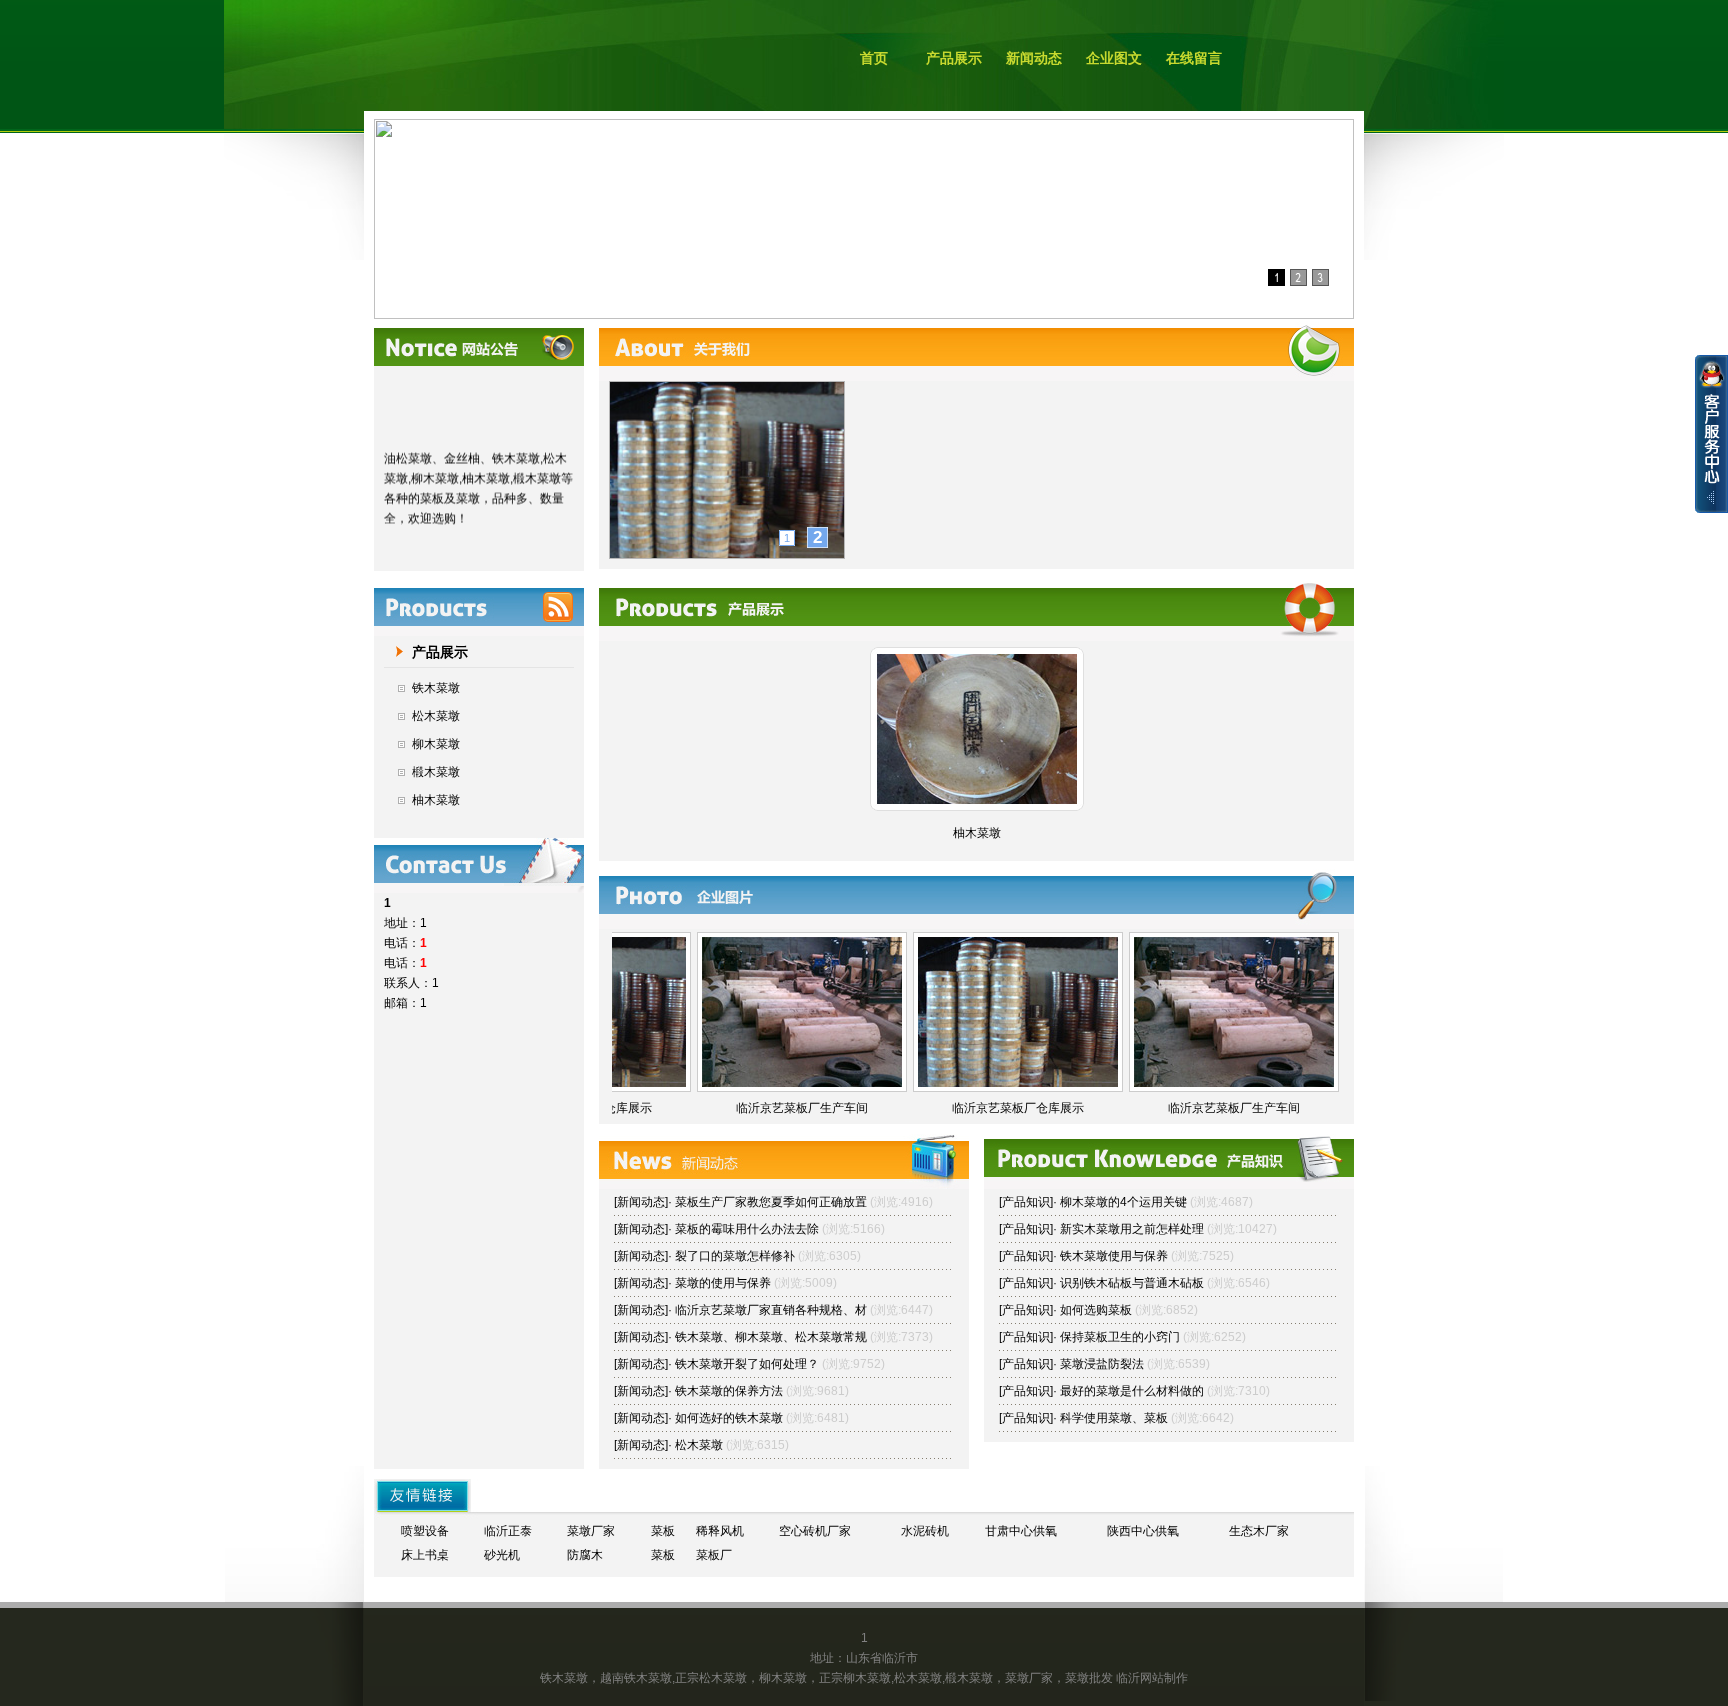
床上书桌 (425, 1555)
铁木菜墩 (436, 688)
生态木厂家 (1259, 1531)
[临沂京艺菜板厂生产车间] (802, 1083)
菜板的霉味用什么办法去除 (747, 1229)
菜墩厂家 (591, 1531)
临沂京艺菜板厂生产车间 (802, 1108)
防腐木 (585, 1555)
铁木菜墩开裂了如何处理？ (747, 1364)
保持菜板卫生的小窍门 (1120, 1337)
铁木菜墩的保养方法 (729, 1391)
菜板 (663, 1531)
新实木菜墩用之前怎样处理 (1132, 1229)
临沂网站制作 (1152, 1678)
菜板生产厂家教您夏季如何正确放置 (771, 1202)
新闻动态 (1034, 58)
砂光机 (502, 1555)
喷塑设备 (425, 1531)
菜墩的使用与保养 (723, 1283)
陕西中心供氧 (1143, 1531)
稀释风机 (720, 1531)
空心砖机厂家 (815, 1531)
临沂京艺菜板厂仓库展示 (1018, 1108)
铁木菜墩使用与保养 (1114, 1256)
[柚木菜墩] (977, 800)
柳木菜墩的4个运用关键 (1123, 1202)
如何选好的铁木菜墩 (729, 1418)
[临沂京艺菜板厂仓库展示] (1018, 1083)
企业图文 (1114, 58)
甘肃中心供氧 (1021, 1531)
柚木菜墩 (436, 800)
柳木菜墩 (436, 744)
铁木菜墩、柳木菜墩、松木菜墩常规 (771, 1337)
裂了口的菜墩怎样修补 (735, 1256)
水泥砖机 (925, 1531)
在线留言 (1194, 58)
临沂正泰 (508, 1531)
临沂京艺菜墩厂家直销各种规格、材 (771, 1310)
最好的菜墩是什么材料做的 (1132, 1391)
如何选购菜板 (1096, 1310)
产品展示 (954, 58)
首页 (874, 58)
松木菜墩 (436, 716)
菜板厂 (714, 1555)
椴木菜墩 (436, 772)
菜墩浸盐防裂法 (1102, 1364)
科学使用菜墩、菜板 (1114, 1418)
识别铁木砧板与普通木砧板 (1132, 1283)
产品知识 (1026, 1202)
